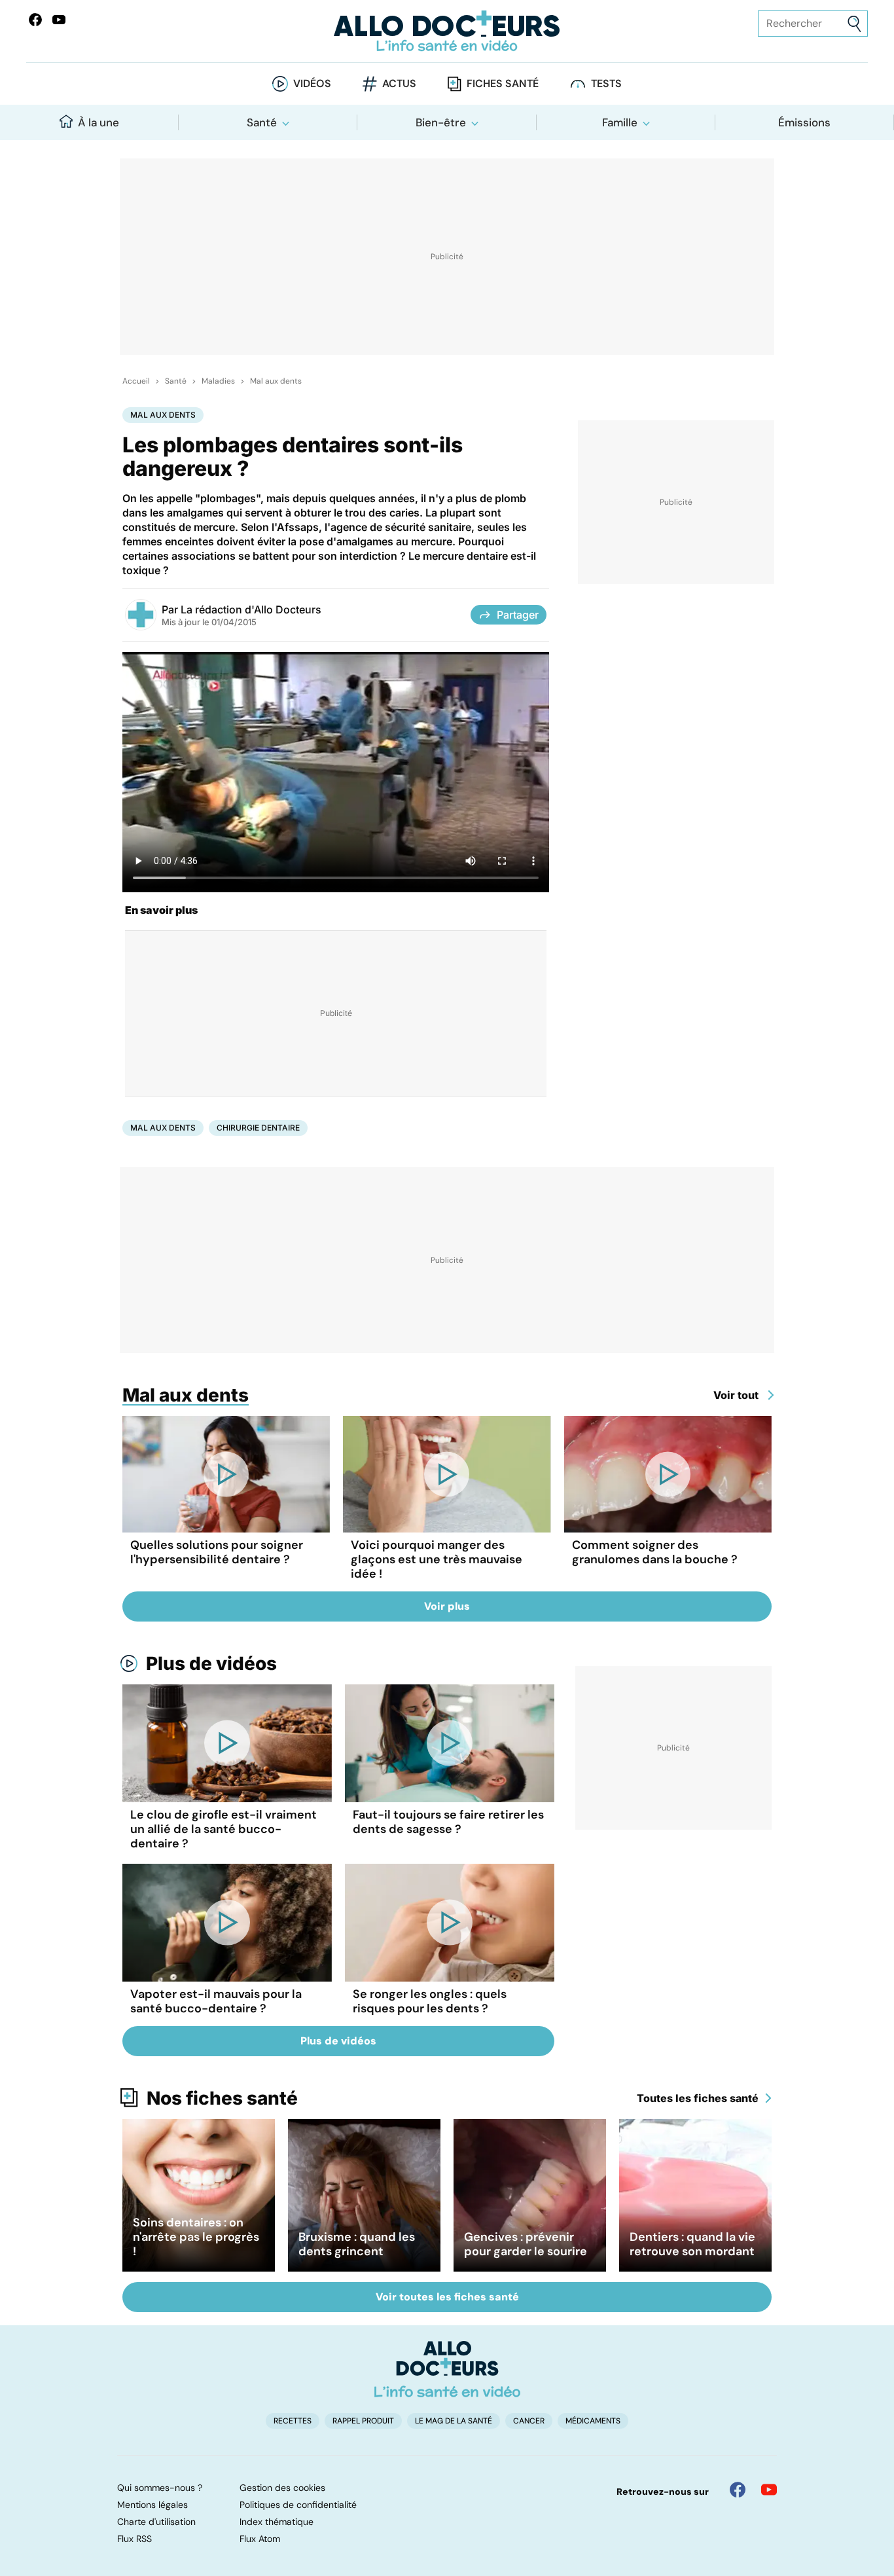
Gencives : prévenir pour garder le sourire (526, 2244)
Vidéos (312, 83)
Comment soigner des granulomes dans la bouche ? (655, 1552)
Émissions (804, 122)
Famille (620, 122)
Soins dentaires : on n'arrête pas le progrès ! (196, 2237)
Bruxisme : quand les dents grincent (357, 2244)
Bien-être (441, 122)
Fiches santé (503, 83)
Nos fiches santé (222, 2098)
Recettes (293, 2421)
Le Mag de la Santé (454, 2421)
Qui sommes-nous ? (160, 2488)
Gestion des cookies (282, 2488)
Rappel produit (363, 2421)
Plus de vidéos (211, 1663)
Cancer (529, 2421)
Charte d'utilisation (156, 2522)
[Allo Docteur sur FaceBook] (35, 20)
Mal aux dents (276, 381)
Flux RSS (134, 2539)
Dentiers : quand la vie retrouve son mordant (692, 2244)
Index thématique (277, 2522)
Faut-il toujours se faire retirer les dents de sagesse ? (448, 1822)
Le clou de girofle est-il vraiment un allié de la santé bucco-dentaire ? (223, 1829)
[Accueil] (447, 2369)
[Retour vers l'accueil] (447, 31)
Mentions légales (152, 2505)
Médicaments (593, 2421)
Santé (262, 122)
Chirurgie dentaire (258, 1128)
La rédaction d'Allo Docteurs (251, 609)
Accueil (136, 381)
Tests (606, 83)
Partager (518, 615)
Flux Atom (260, 2539)
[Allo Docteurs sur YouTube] (59, 20)
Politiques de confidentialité (298, 2505)
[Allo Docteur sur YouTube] (769, 2490)
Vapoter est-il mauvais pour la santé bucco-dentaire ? (216, 2001)
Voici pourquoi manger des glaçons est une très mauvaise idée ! (437, 1559)
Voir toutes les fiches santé (447, 2297)
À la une (98, 122)
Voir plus (447, 1606)
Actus (399, 83)
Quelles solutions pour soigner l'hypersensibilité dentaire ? (217, 1552)
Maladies (218, 381)
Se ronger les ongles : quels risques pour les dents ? (430, 2001)
